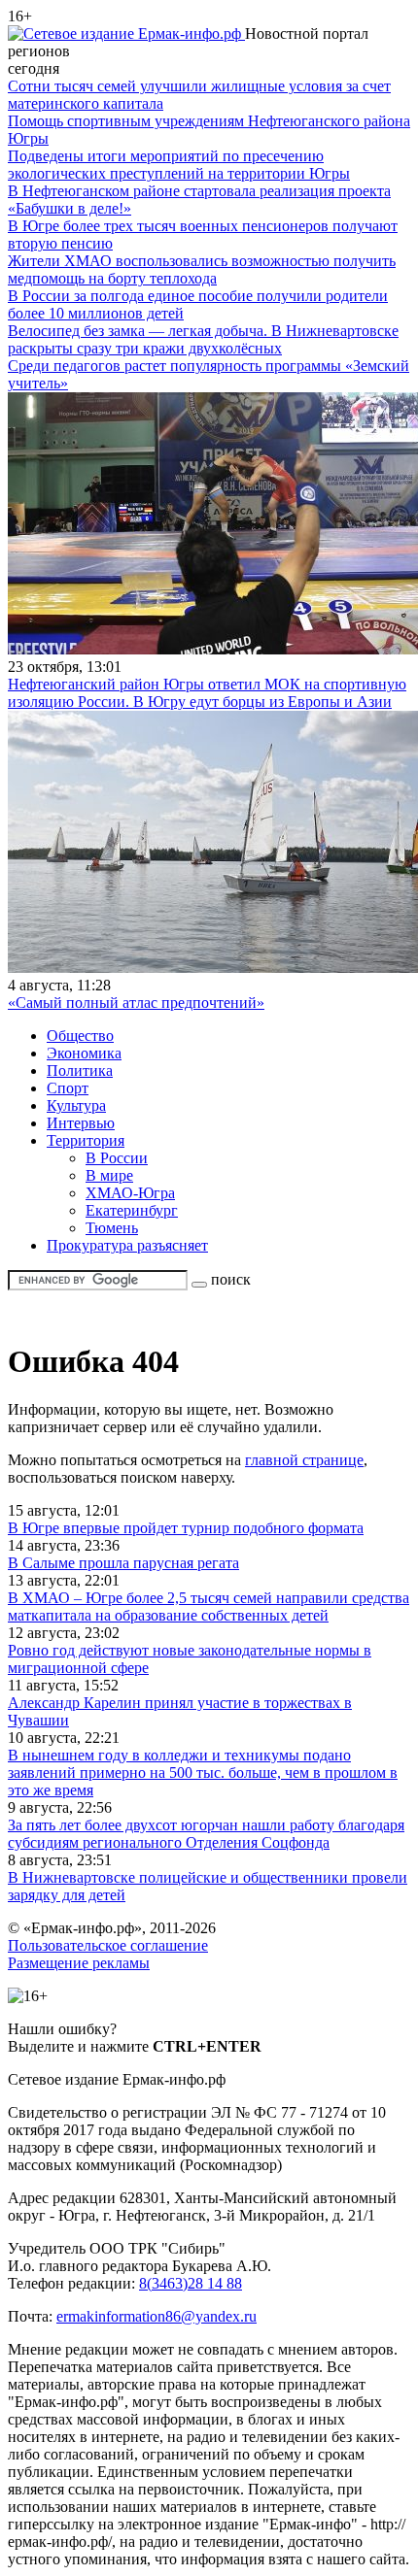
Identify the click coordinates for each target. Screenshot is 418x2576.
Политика (80, 1071)
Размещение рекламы (79, 1963)
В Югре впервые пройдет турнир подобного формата (186, 1528)
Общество (80, 1036)
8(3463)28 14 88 (191, 2283)
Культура (76, 1105)
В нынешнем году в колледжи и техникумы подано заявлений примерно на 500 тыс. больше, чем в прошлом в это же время (203, 1773)
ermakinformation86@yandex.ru (157, 2316)
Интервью (81, 1123)
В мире (109, 1175)
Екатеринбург (132, 1210)
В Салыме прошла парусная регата (123, 1563)
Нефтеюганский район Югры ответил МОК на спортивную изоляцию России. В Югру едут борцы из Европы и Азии (207, 693)
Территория (86, 1140)
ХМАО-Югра (130, 1193)
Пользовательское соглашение (108, 1945)
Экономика (84, 1053)
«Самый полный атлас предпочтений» (136, 1003)
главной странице (304, 1460)
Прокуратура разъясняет (127, 1245)
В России (117, 1158)
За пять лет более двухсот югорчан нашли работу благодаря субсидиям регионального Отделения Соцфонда (206, 1834)
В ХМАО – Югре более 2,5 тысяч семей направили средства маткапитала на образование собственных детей (209, 1606)
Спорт (68, 1088)
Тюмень (112, 1228)
